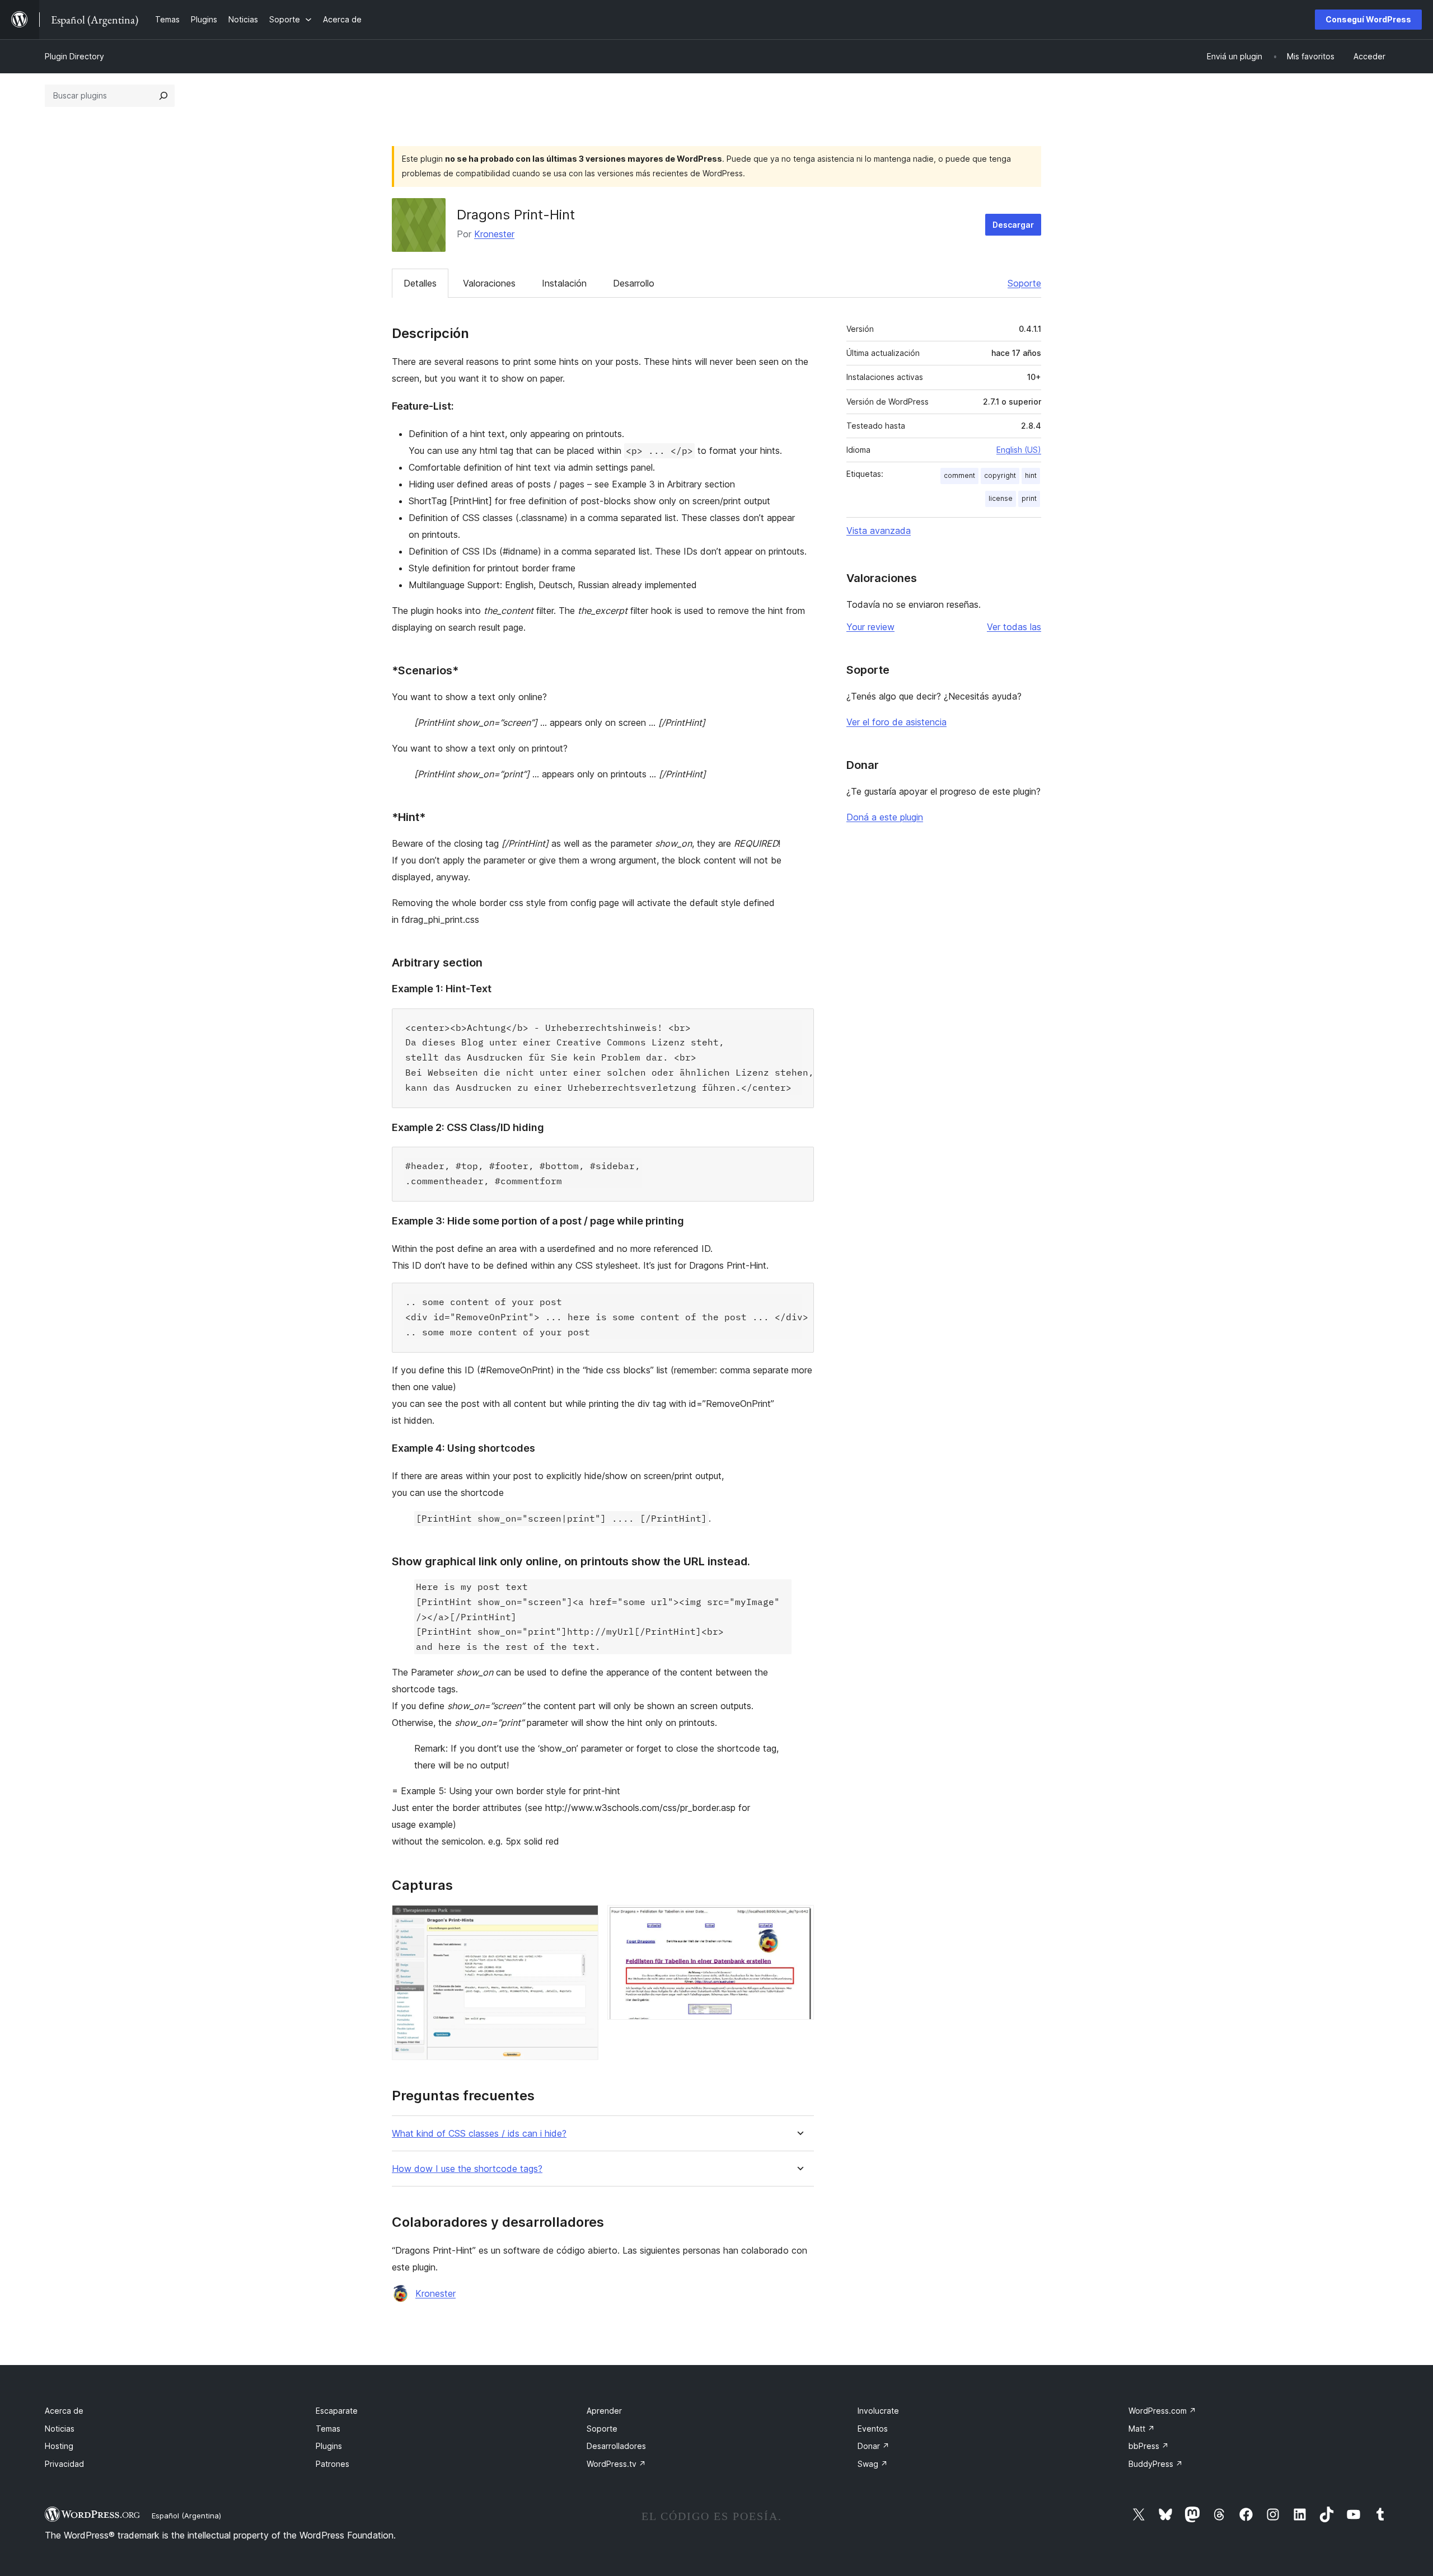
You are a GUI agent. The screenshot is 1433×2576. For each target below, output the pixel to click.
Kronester (494, 234)
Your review (870, 627)
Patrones (333, 2464)
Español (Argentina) (186, 2516)
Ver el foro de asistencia (896, 722)
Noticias (60, 2429)
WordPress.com (1162, 2411)
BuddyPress (1156, 2464)
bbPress (1149, 2446)
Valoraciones (489, 283)
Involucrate (878, 2411)
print (1029, 498)
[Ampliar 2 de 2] (799, 1920)
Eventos (873, 2429)
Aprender (604, 2411)
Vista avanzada (879, 531)
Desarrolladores (616, 2446)
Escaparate (337, 2411)
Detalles (420, 283)
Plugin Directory (74, 56)
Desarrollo (634, 283)
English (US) (1019, 450)
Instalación (564, 283)
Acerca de (64, 2411)
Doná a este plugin (885, 817)
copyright (1000, 475)
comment (959, 475)
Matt (1142, 2429)
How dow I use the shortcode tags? (467, 2169)
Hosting (59, 2446)
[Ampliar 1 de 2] (583, 1920)
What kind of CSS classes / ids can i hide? (479, 2134)
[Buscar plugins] (163, 96)
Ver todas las (1014, 627)
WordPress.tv (616, 2464)
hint (1031, 475)
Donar (874, 2446)
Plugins (329, 2446)
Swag (873, 2464)
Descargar (1013, 225)
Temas (328, 2429)
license (1001, 498)
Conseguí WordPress (1368, 19)
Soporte (1024, 283)
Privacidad (64, 2464)
